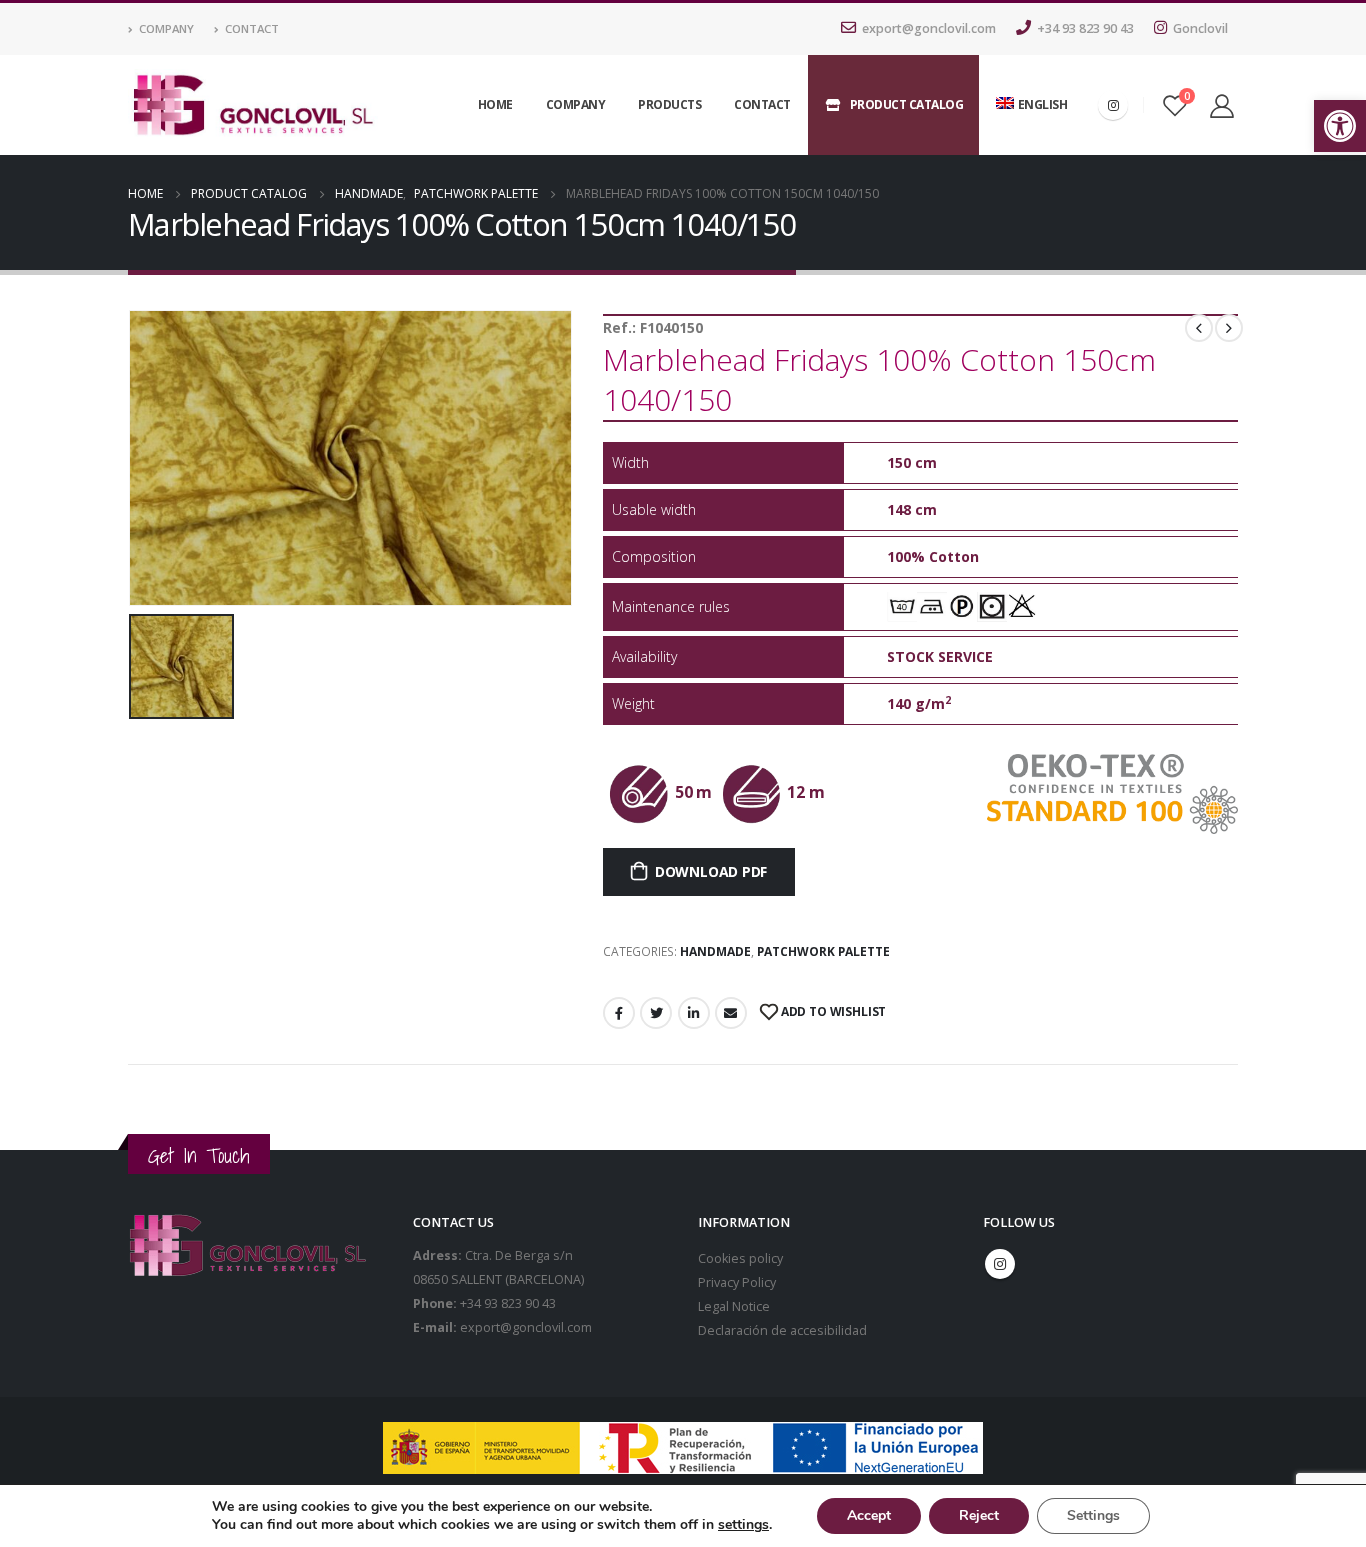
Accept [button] (869, 1515)
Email (731, 1013)
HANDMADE (715, 951)
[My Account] (1221, 105)
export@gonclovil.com (929, 28)
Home (495, 104)
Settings (1093, 1515)
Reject (979, 1515)
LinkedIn (694, 1013)
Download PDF (711, 871)
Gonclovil (1200, 28)
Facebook (619, 1013)
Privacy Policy (737, 1282)
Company (166, 28)
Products (669, 104)
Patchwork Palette (823, 951)
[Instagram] (1113, 105)
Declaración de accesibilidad (782, 1330)
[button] (1340, 126)
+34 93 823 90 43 (1085, 28)
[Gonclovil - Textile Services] (253, 105)
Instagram (1000, 1264)
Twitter (656, 1013)
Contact (252, 28)
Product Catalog (907, 104)
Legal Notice (734, 1306)
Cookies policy (740, 1258)
